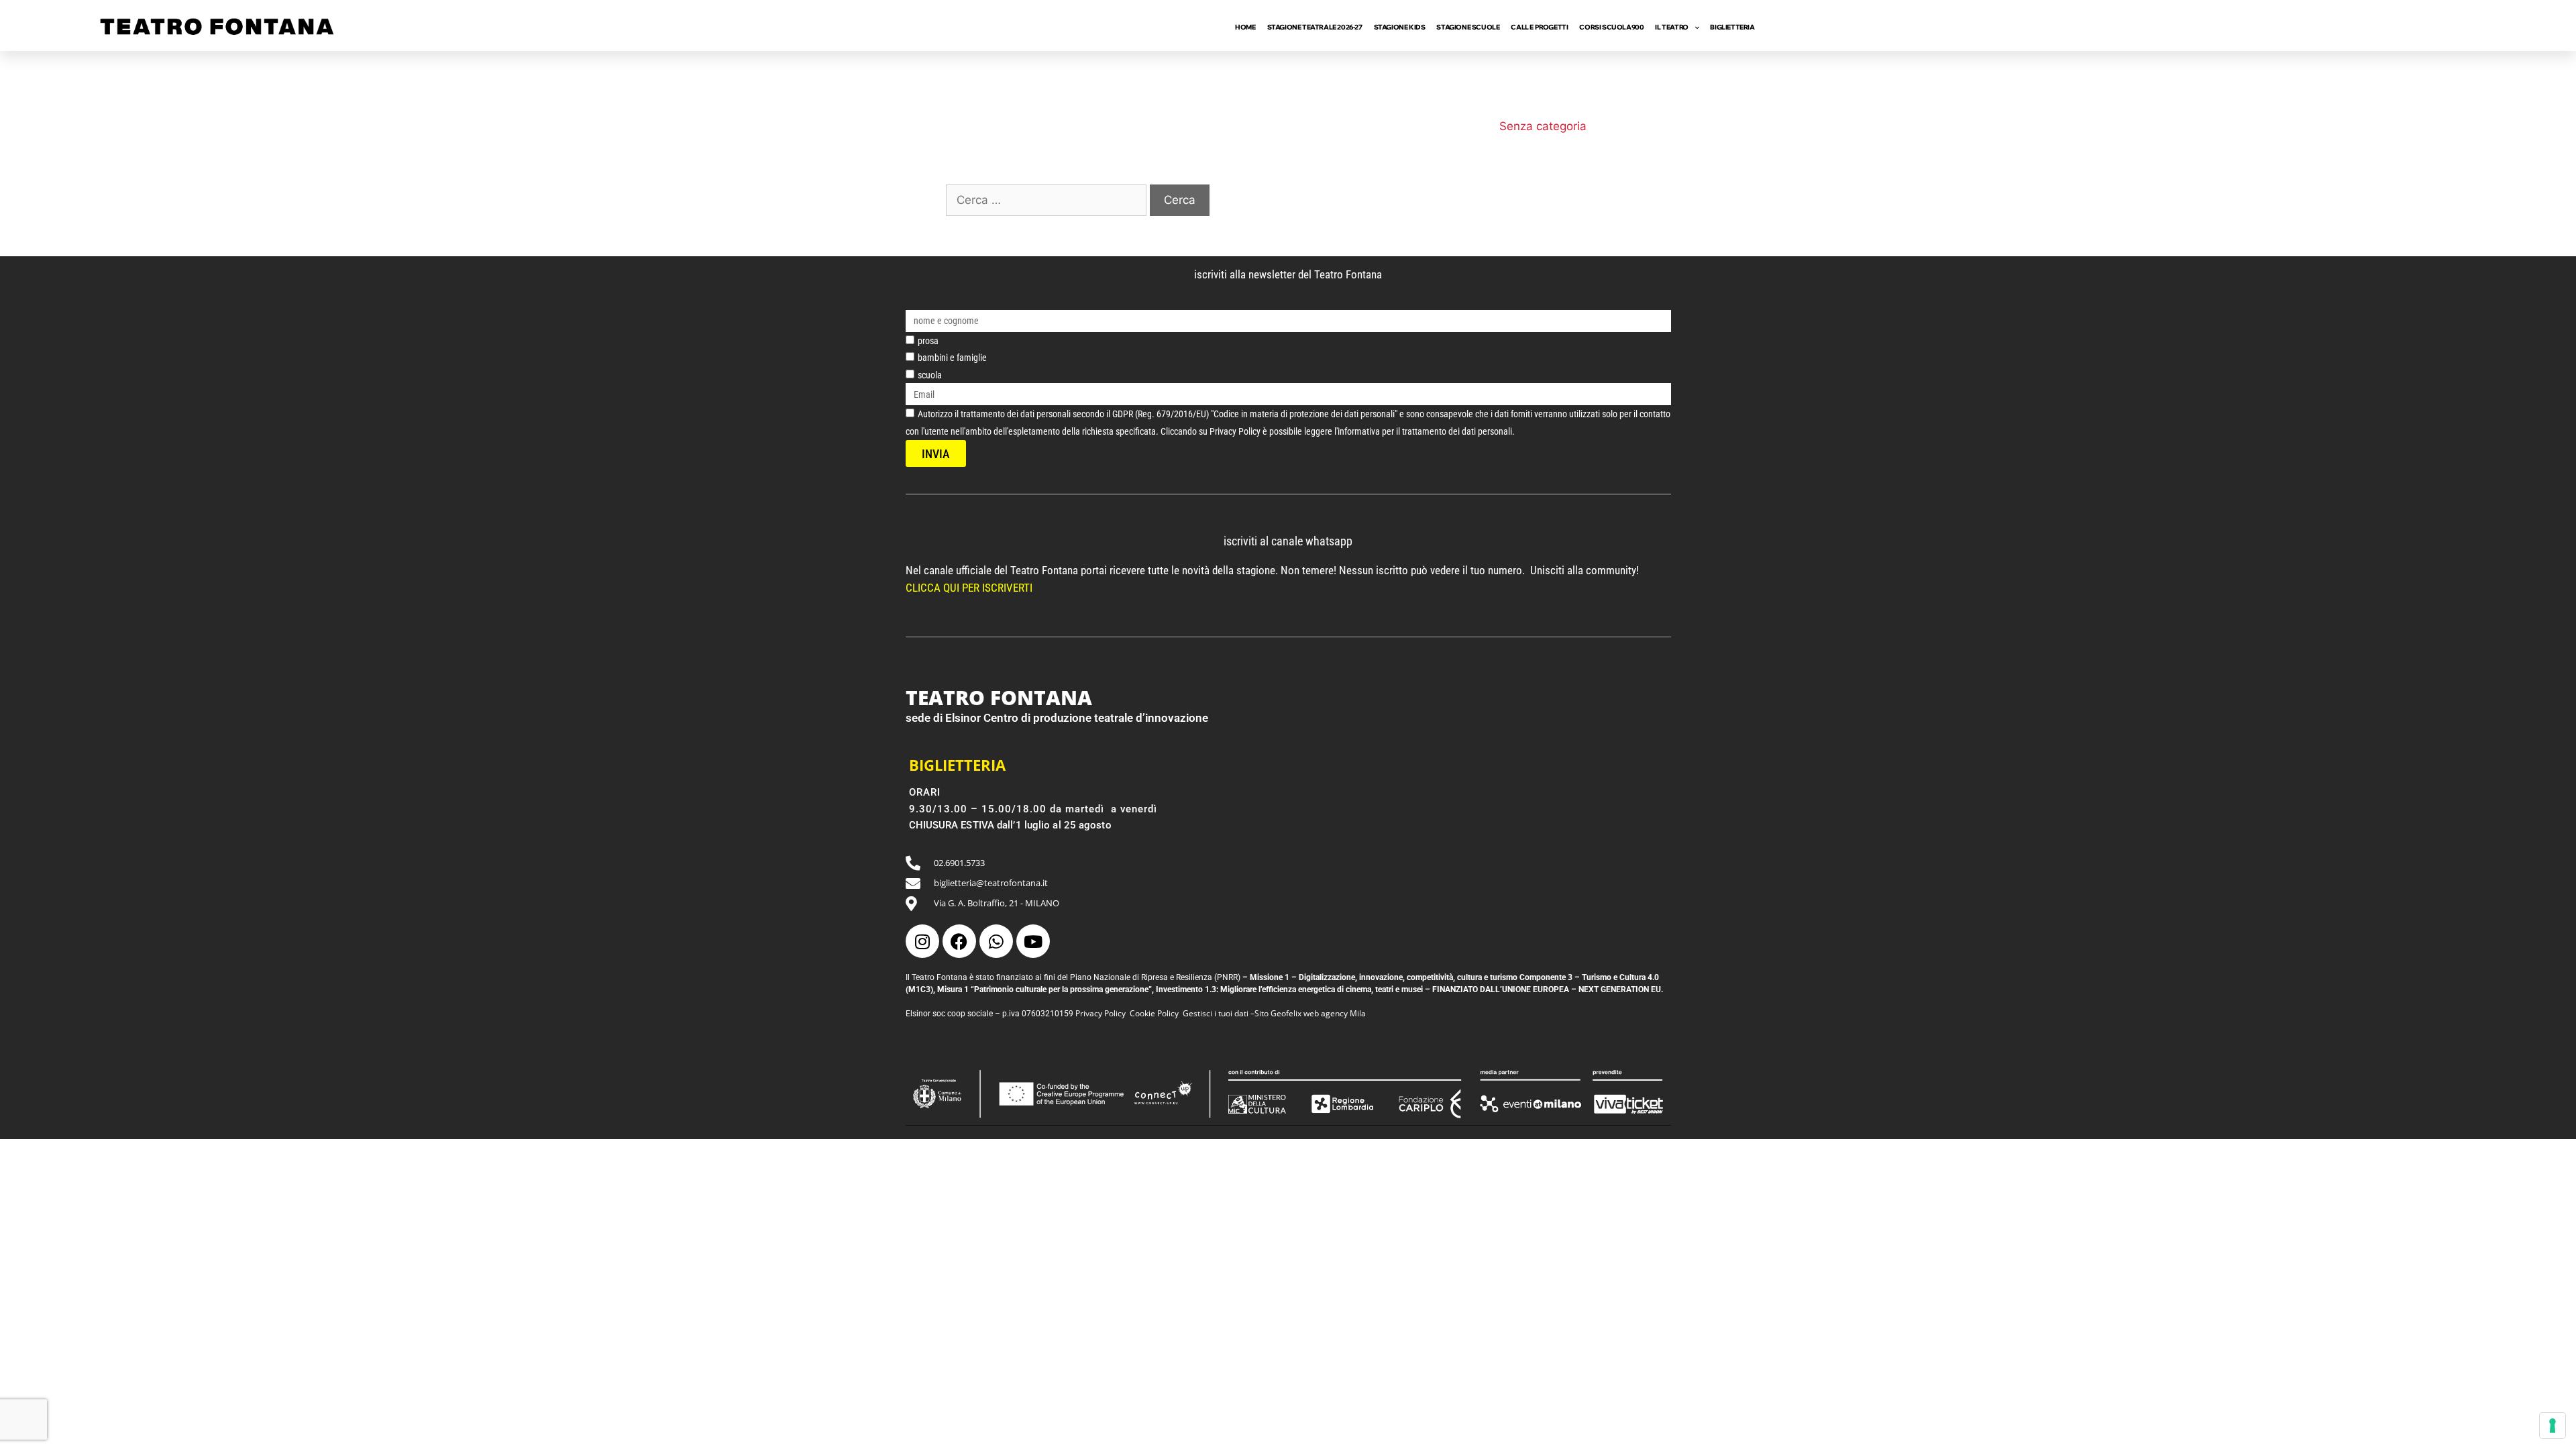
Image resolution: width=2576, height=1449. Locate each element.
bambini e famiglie (952, 358)
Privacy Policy (1101, 1013)
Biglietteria (1732, 27)
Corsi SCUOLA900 (1611, 27)
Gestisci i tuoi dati (1216, 1013)
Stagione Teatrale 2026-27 (1315, 27)
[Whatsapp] (996, 941)
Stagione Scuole (1468, 27)
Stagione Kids (1400, 27)
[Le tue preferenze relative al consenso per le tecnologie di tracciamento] (2553, 1426)
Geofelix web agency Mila (1318, 1013)
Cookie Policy (1154, 1013)
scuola (930, 375)
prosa (928, 341)
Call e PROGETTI (1539, 27)
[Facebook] (959, 941)
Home (1245, 27)
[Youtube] (1033, 941)
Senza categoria (1543, 126)
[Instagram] (922, 941)
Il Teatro (1671, 27)
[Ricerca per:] (1048, 200)
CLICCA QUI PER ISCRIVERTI (970, 588)
